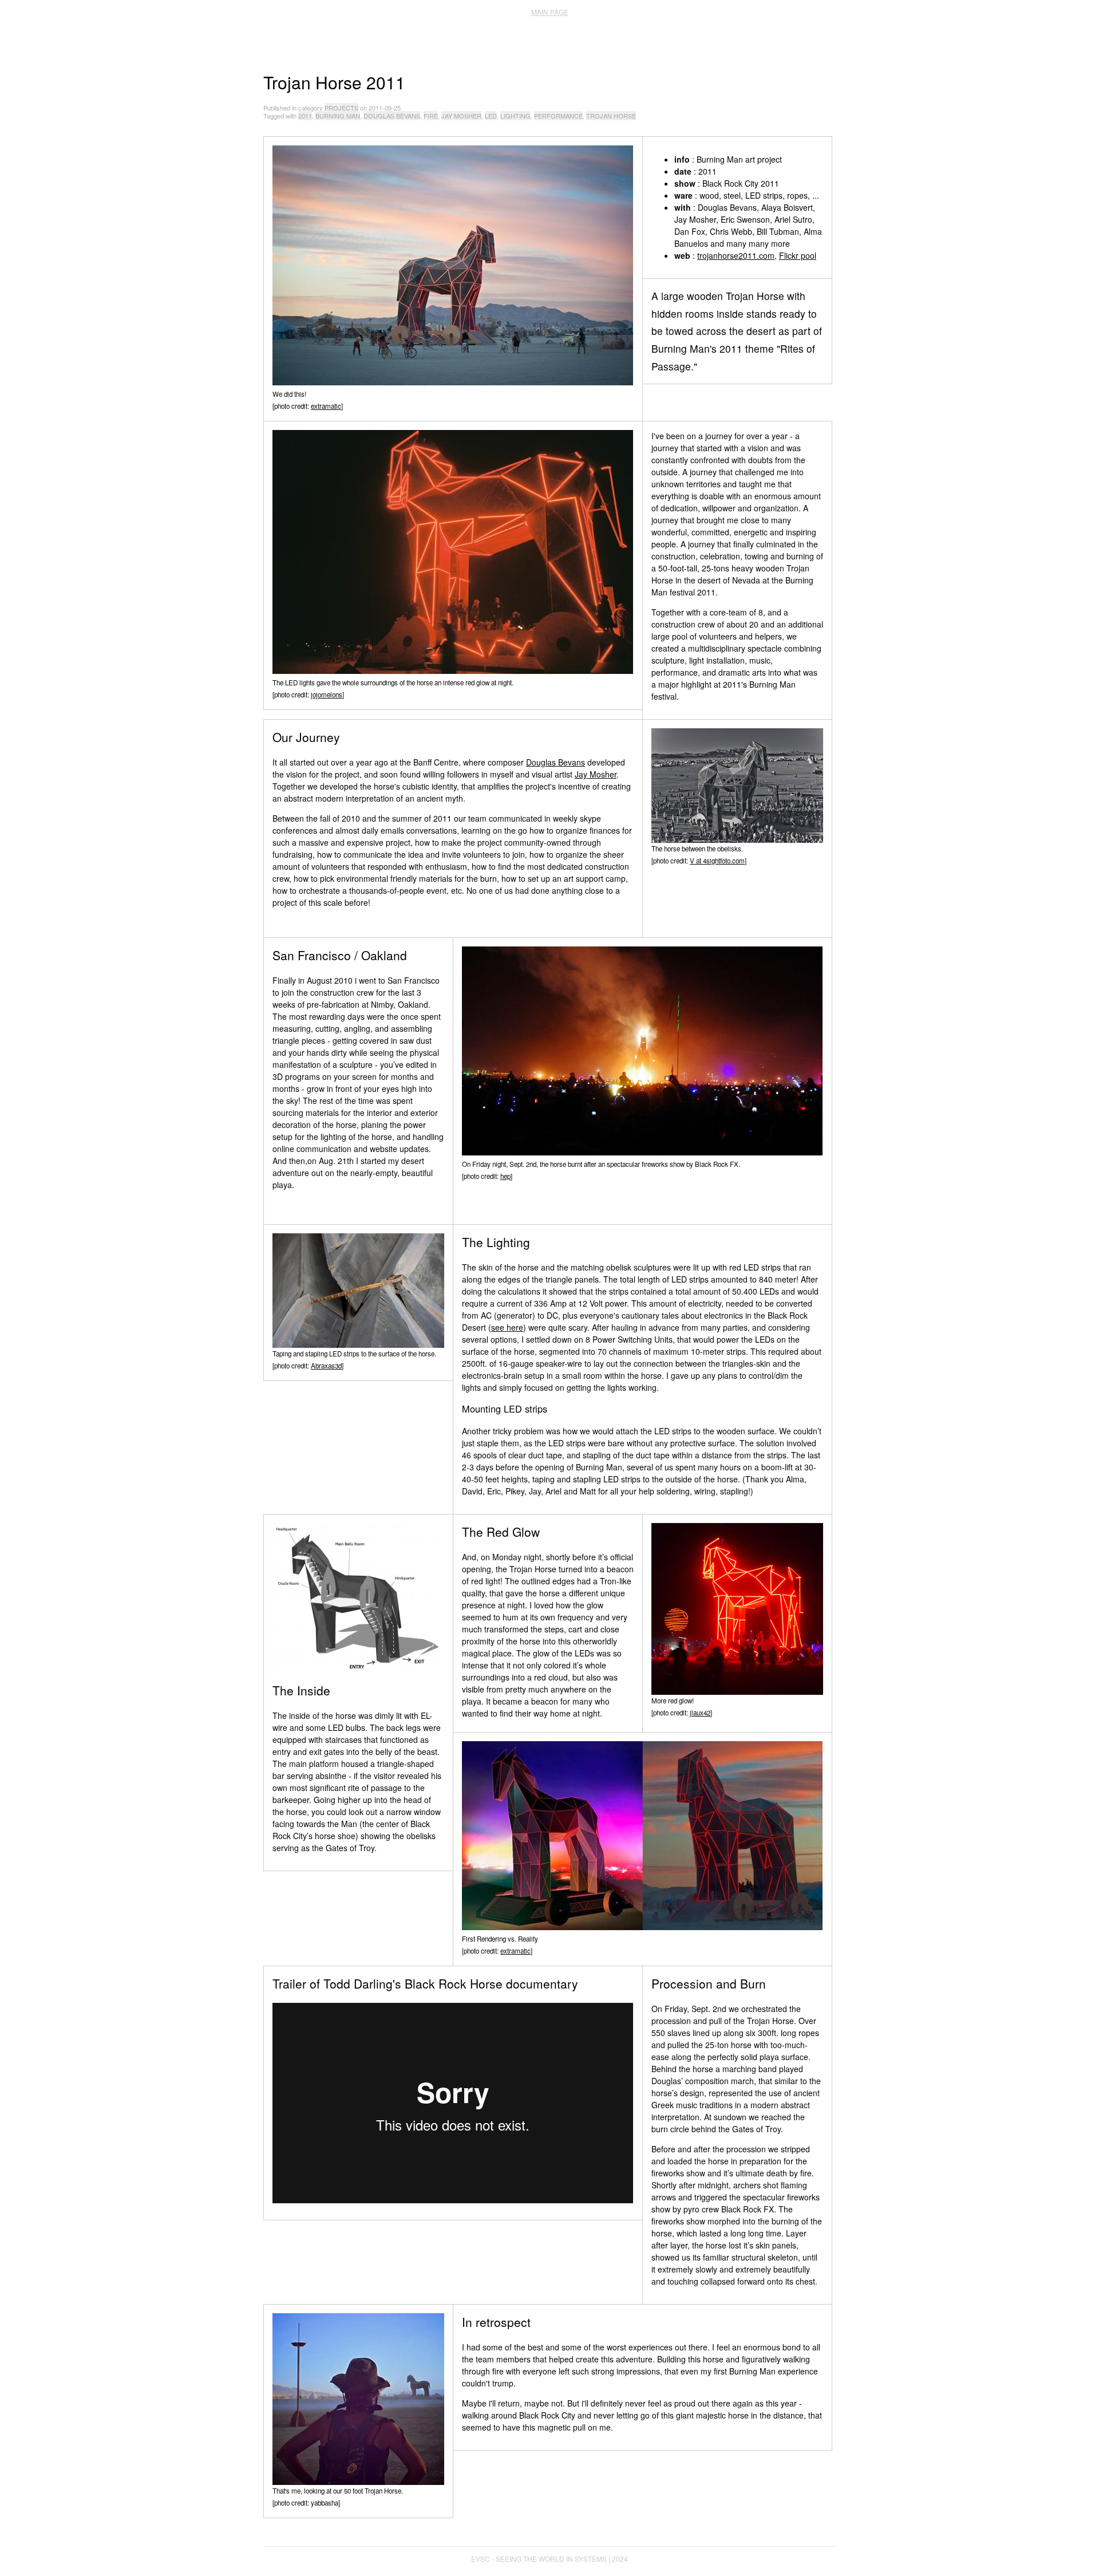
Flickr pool (798, 255)
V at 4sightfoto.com (717, 861)
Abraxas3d (326, 1366)
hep (505, 1176)
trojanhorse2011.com (736, 255)
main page (550, 12)
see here (507, 1327)
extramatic (326, 406)
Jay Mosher (596, 774)
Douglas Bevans (556, 762)
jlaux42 (700, 1713)
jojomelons (327, 695)
